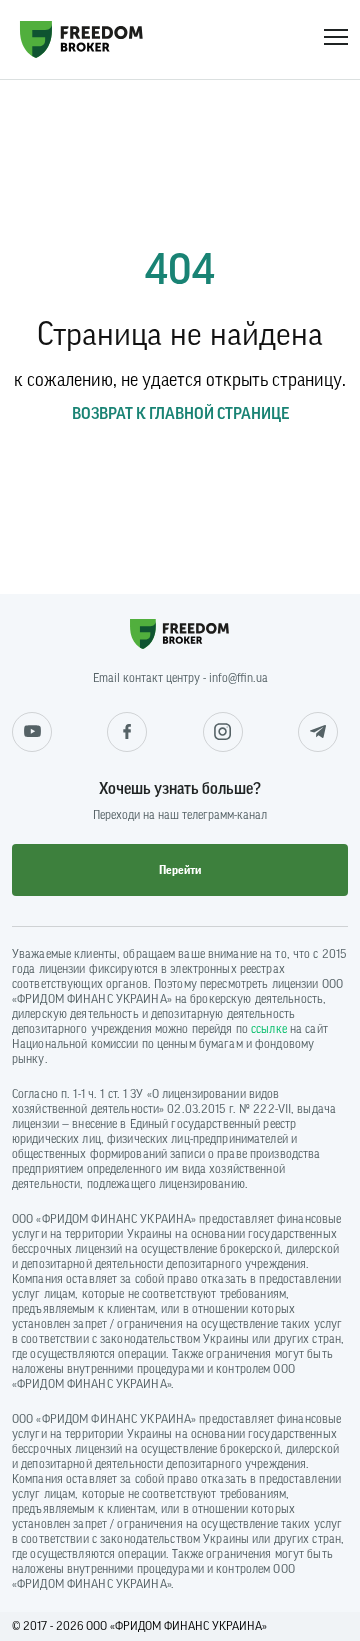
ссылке (269, 1029)
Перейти (180, 870)
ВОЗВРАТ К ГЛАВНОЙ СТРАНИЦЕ (180, 414)
